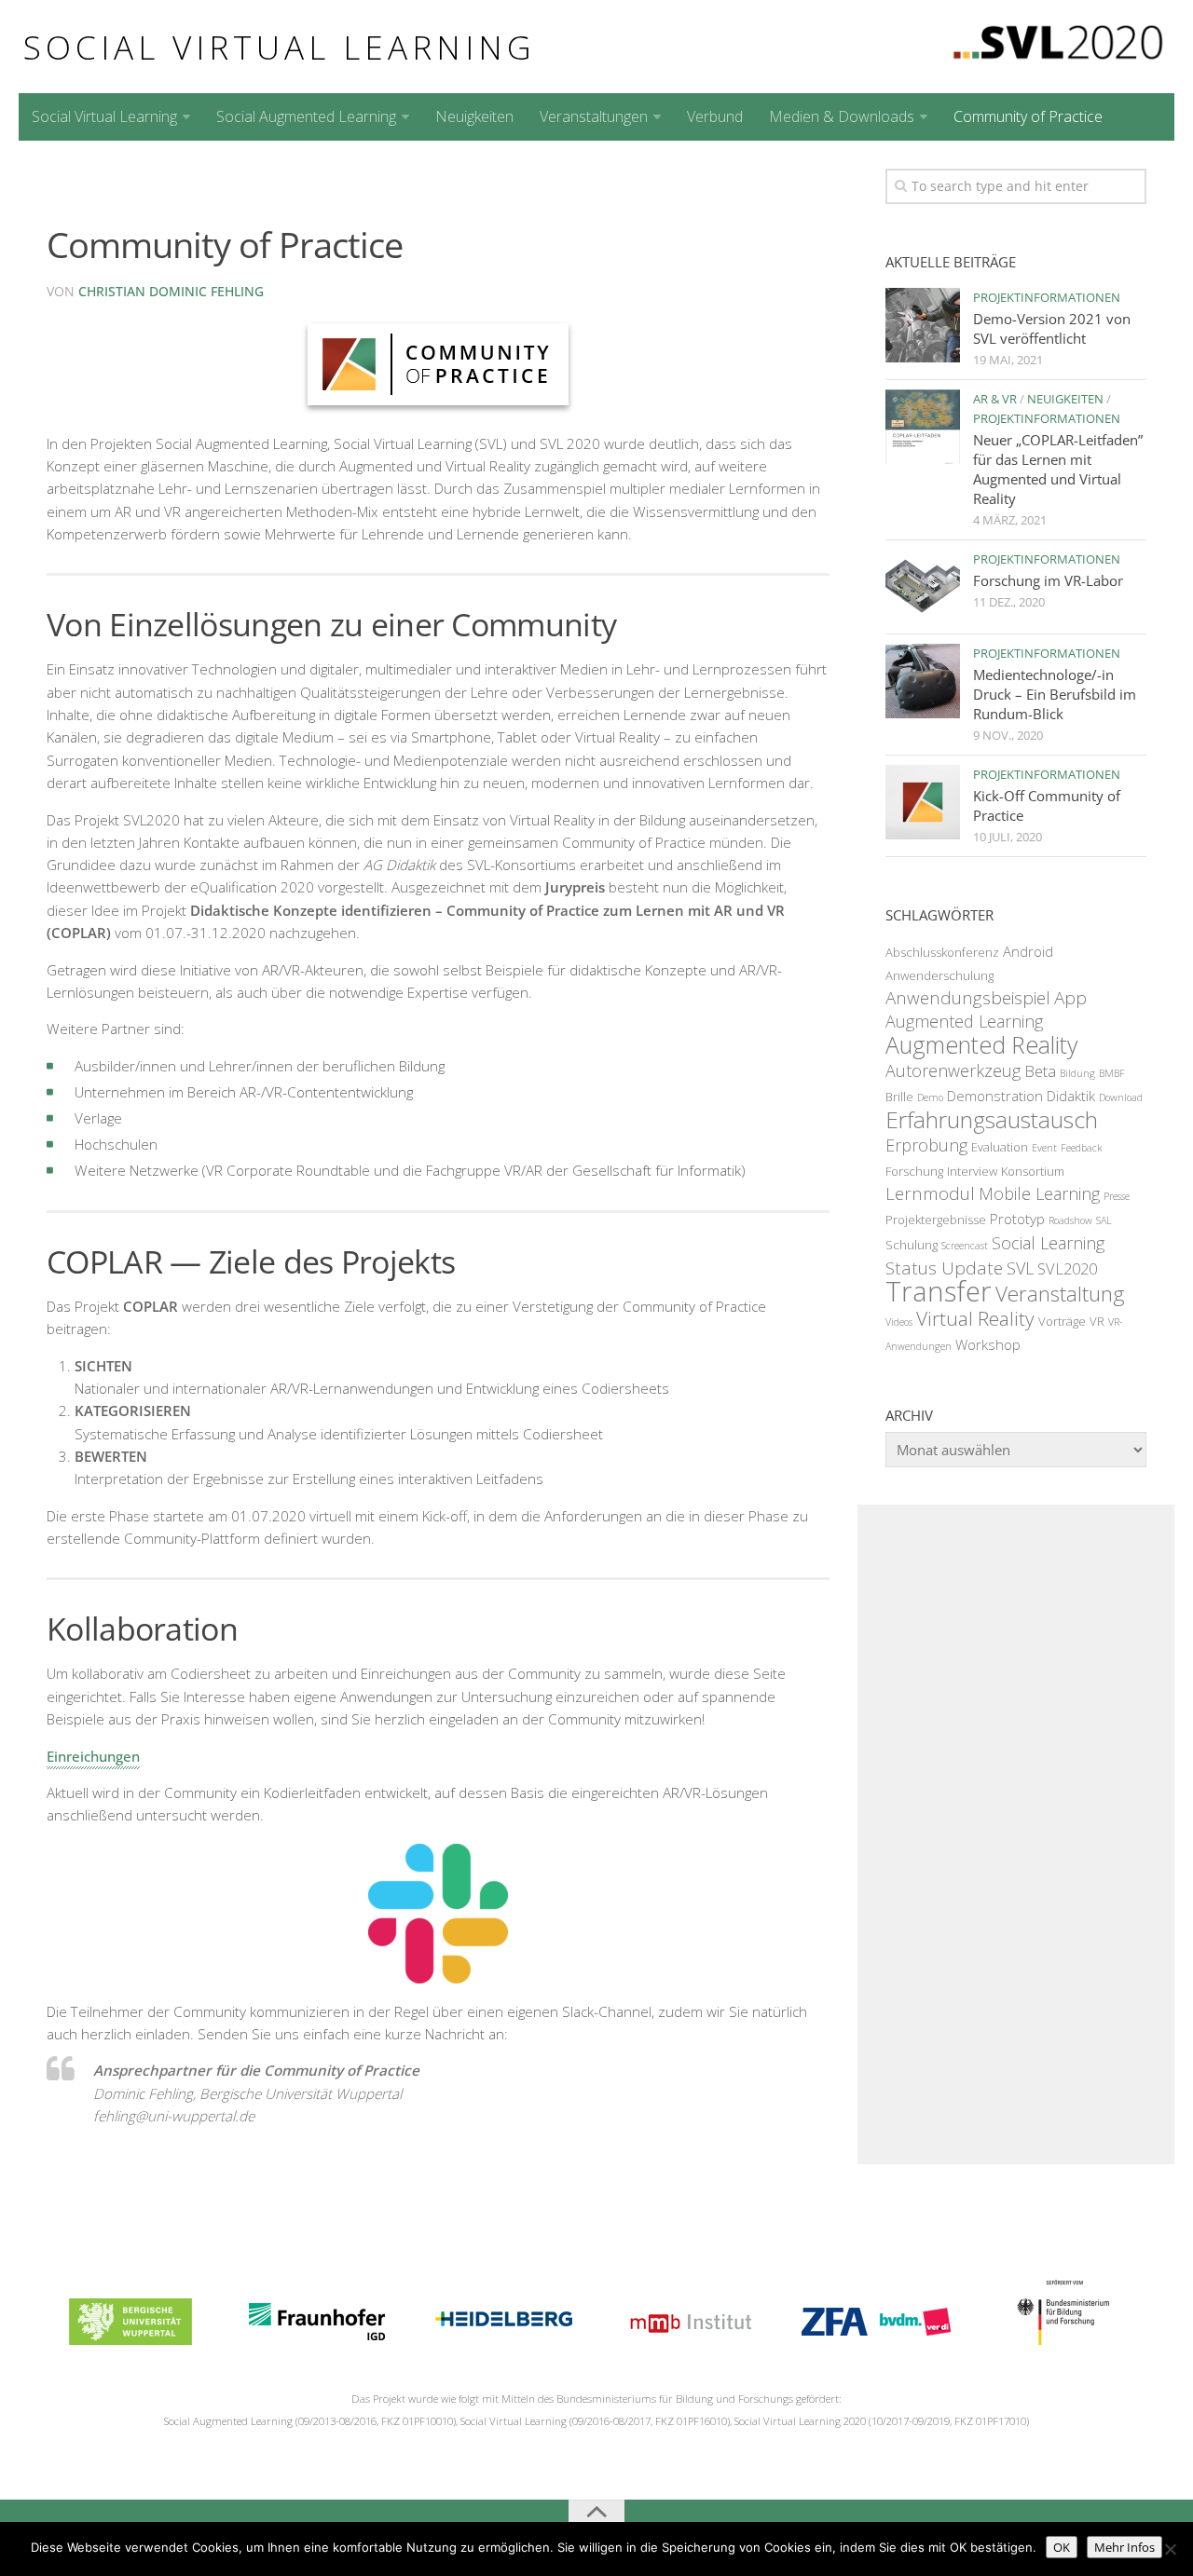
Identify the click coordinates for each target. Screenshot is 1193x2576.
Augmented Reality (981, 1044)
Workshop (988, 1344)
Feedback (1081, 1148)
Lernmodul (930, 1193)
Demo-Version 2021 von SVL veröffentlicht (1052, 328)
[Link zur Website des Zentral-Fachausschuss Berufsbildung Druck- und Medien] (876, 2339)
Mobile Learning (1039, 1193)
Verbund (715, 116)
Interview (972, 1171)
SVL (1020, 1268)
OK (1062, 2547)
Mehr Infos (1124, 2547)
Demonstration (995, 1096)
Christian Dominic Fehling (171, 291)
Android (1028, 951)
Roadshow (1070, 1220)
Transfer (939, 1291)
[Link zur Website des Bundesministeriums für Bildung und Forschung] (1062, 2339)
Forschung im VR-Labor (1048, 580)
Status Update (944, 1268)
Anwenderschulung (939, 975)
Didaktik (1071, 1096)
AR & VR (995, 399)
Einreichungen (93, 1756)
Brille (899, 1097)
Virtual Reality (975, 1318)
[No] (1170, 2549)
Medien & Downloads (842, 116)
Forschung (914, 1171)
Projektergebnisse (936, 1220)
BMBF (1112, 1073)
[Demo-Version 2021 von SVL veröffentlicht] (923, 325)
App (1070, 998)
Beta (1040, 1071)
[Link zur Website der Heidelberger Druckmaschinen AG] (503, 2339)
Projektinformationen (1047, 297)
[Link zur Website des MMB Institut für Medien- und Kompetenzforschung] (690, 2339)
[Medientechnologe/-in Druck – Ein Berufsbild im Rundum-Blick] (923, 681)
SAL (1104, 1220)
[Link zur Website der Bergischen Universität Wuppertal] (130, 2339)
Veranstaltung (1060, 1294)
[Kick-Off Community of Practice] (923, 802)
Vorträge (1062, 1321)
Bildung (1077, 1073)
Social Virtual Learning (280, 47)
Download (1121, 1097)
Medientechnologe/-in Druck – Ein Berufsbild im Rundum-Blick (1055, 694)
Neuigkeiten (474, 116)
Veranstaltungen (594, 116)
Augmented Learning (964, 1021)
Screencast (965, 1246)
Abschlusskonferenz (942, 952)
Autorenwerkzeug (953, 1070)
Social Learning (1048, 1243)
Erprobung (926, 1145)
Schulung (912, 1245)
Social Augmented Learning (306, 116)
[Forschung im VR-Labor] (923, 587)
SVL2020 (1067, 1268)
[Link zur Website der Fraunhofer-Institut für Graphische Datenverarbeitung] (317, 2339)
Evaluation (1000, 1147)
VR (1097, 1321)
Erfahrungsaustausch (992, 1119)
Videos (899, 1322)
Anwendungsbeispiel (968, 998)
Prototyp (1017, 1219)
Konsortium (1033, 1171)
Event (1044, 1148)
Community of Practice (1028, 116)
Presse (1117, 1196)
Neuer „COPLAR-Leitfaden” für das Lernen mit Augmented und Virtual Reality (1058, 469)
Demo (930, 1097)
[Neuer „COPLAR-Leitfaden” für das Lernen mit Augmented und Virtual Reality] (923, 427)
